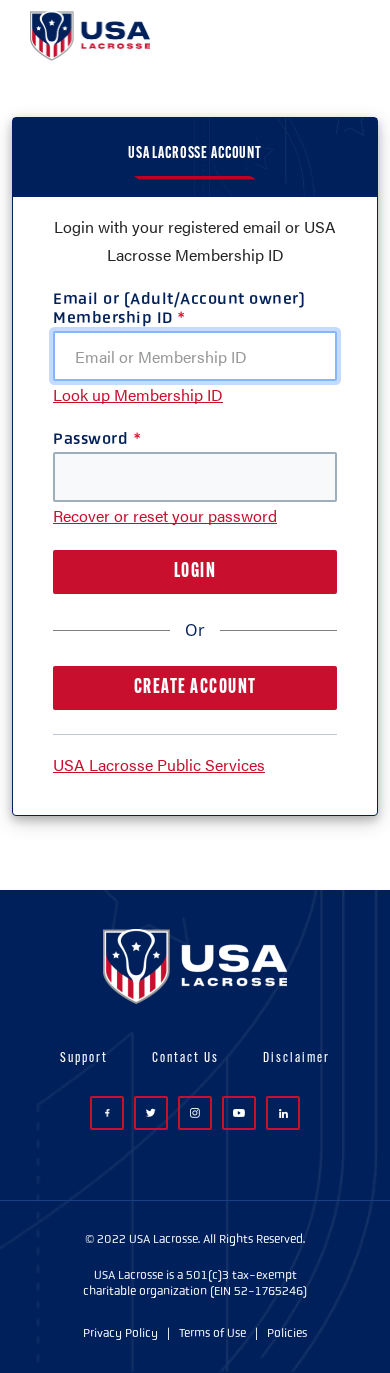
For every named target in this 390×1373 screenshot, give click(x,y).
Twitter (151, 1113)
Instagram (195, 1113)
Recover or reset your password (165, 515)
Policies (287, 1333)
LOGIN (195, 572)
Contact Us (185, 1058)
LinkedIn (283, 1113)
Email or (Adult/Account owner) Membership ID (179, 308)
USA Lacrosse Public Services (159, 764)
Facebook (107, 1113)
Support (84, 1058)
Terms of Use (212, 1333)
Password (90, 438)
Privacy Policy (120, 1333)
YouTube (239, 1113)
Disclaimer (296, 1058)
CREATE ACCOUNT (195, 688)
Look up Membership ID (138, 394)
